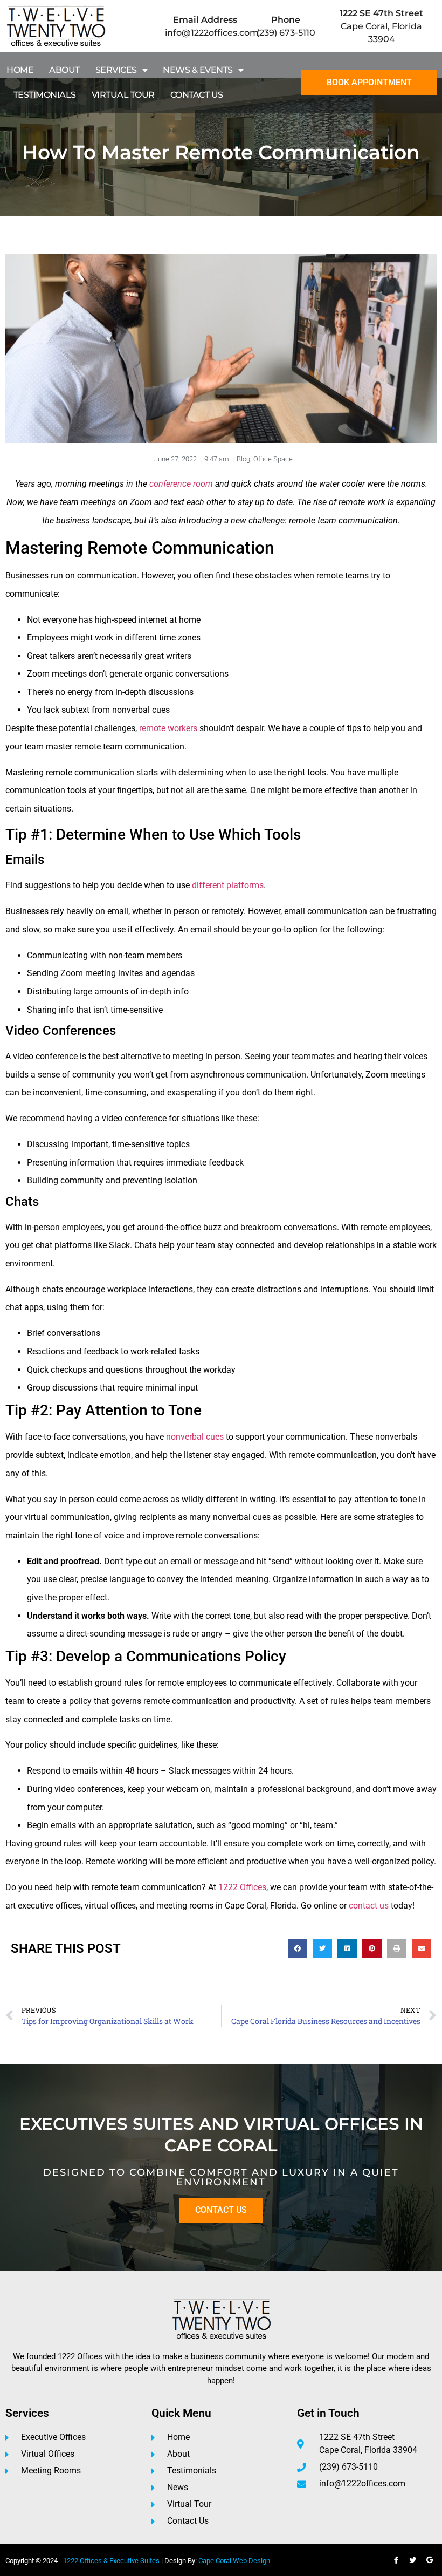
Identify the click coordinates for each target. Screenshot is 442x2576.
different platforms (228, 885)
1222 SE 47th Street (381, 13)
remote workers (168, 728)
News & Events (198, 70)
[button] (298, 1948)
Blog (243, 459)
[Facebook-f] (396, 2560)
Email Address (205, 20)
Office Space (273, 459)
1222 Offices (242, 1887)
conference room (181, 484)
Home (20, 70)
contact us (369, 1906)
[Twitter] (413, 2560)
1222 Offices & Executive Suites (111, 2561)
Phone (286, 20)
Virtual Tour (123, 95)
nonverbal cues (195, 1437)
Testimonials (45, 95)
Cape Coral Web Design (234, 2561)
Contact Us (197, 95)
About (64, 70)
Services (116, 70)
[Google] (430, 2560)
